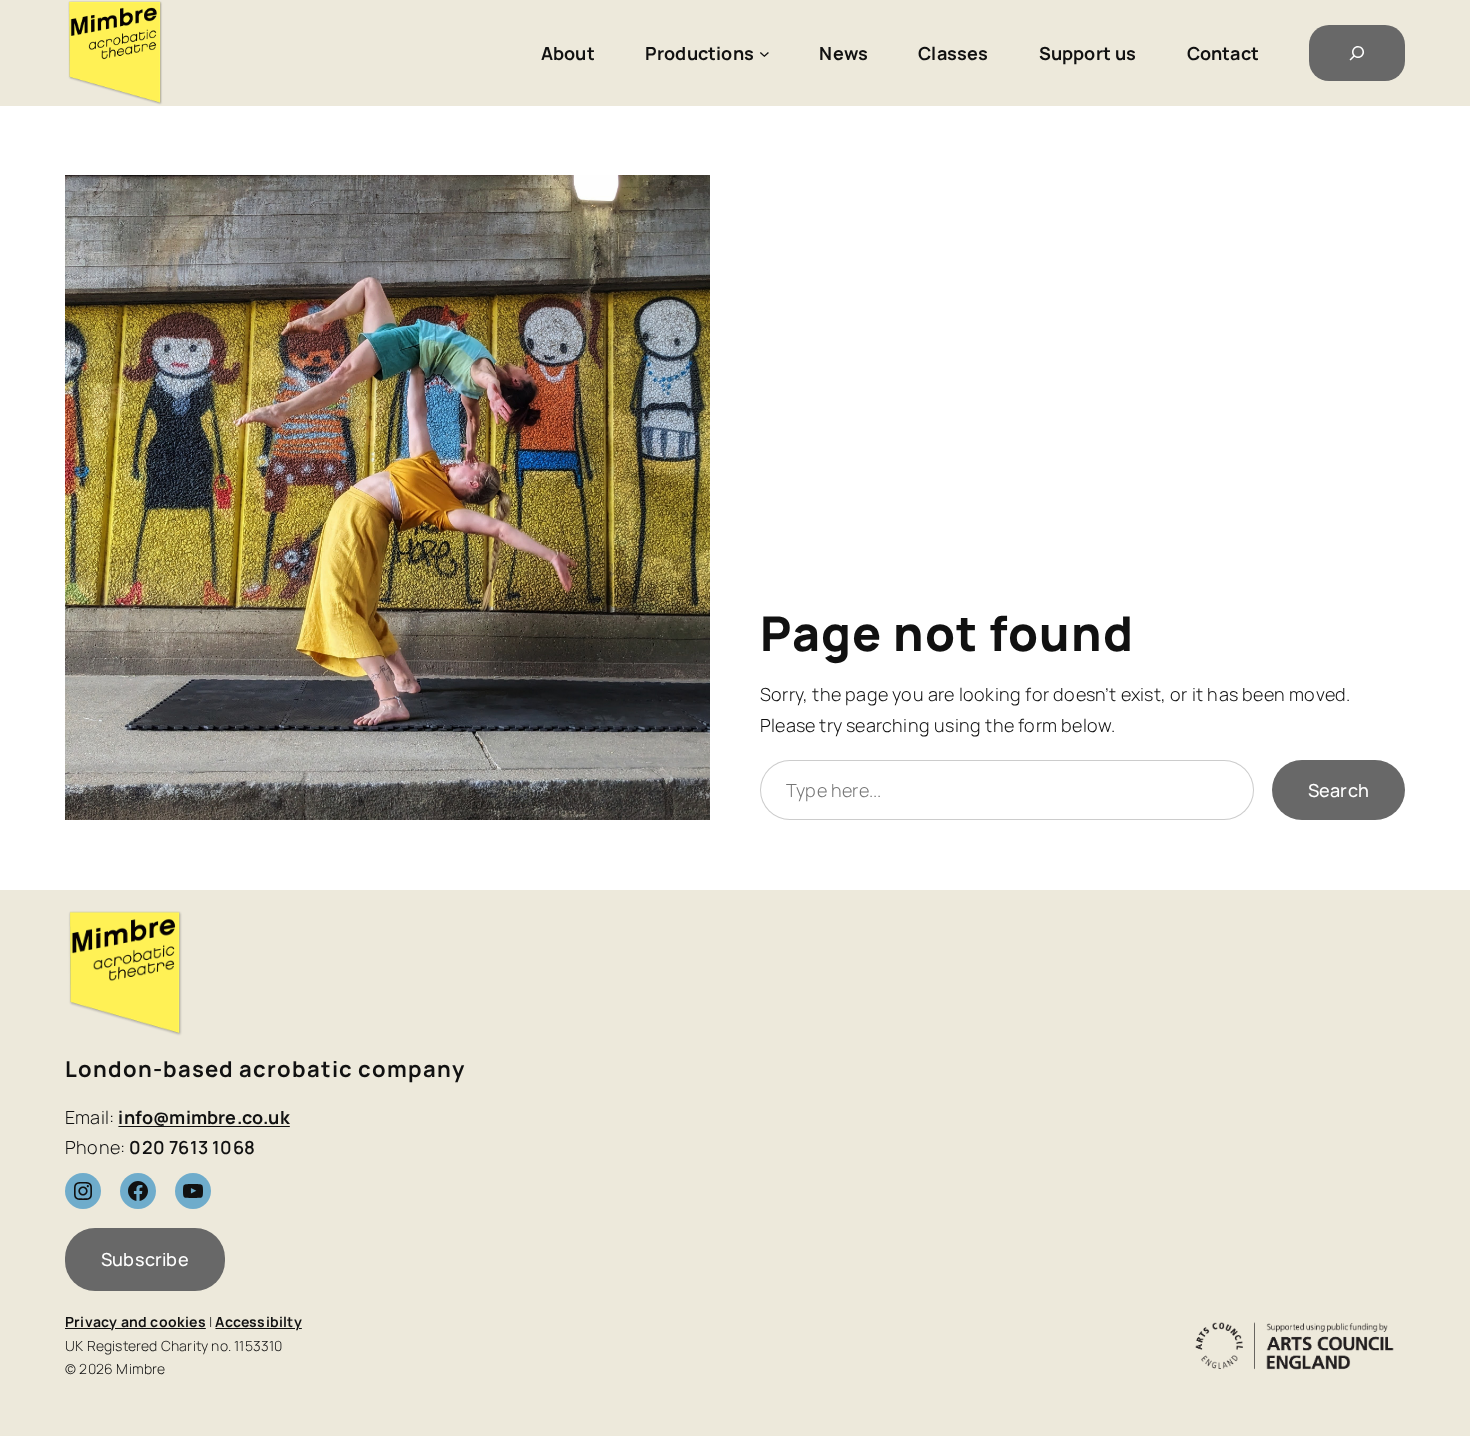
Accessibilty (258, 1321)
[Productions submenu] (764, 53)
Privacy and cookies (135, 1321)
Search (1338, 790)
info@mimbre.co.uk (203, 1117)
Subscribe (145, 1259)
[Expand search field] (1357, 53)
